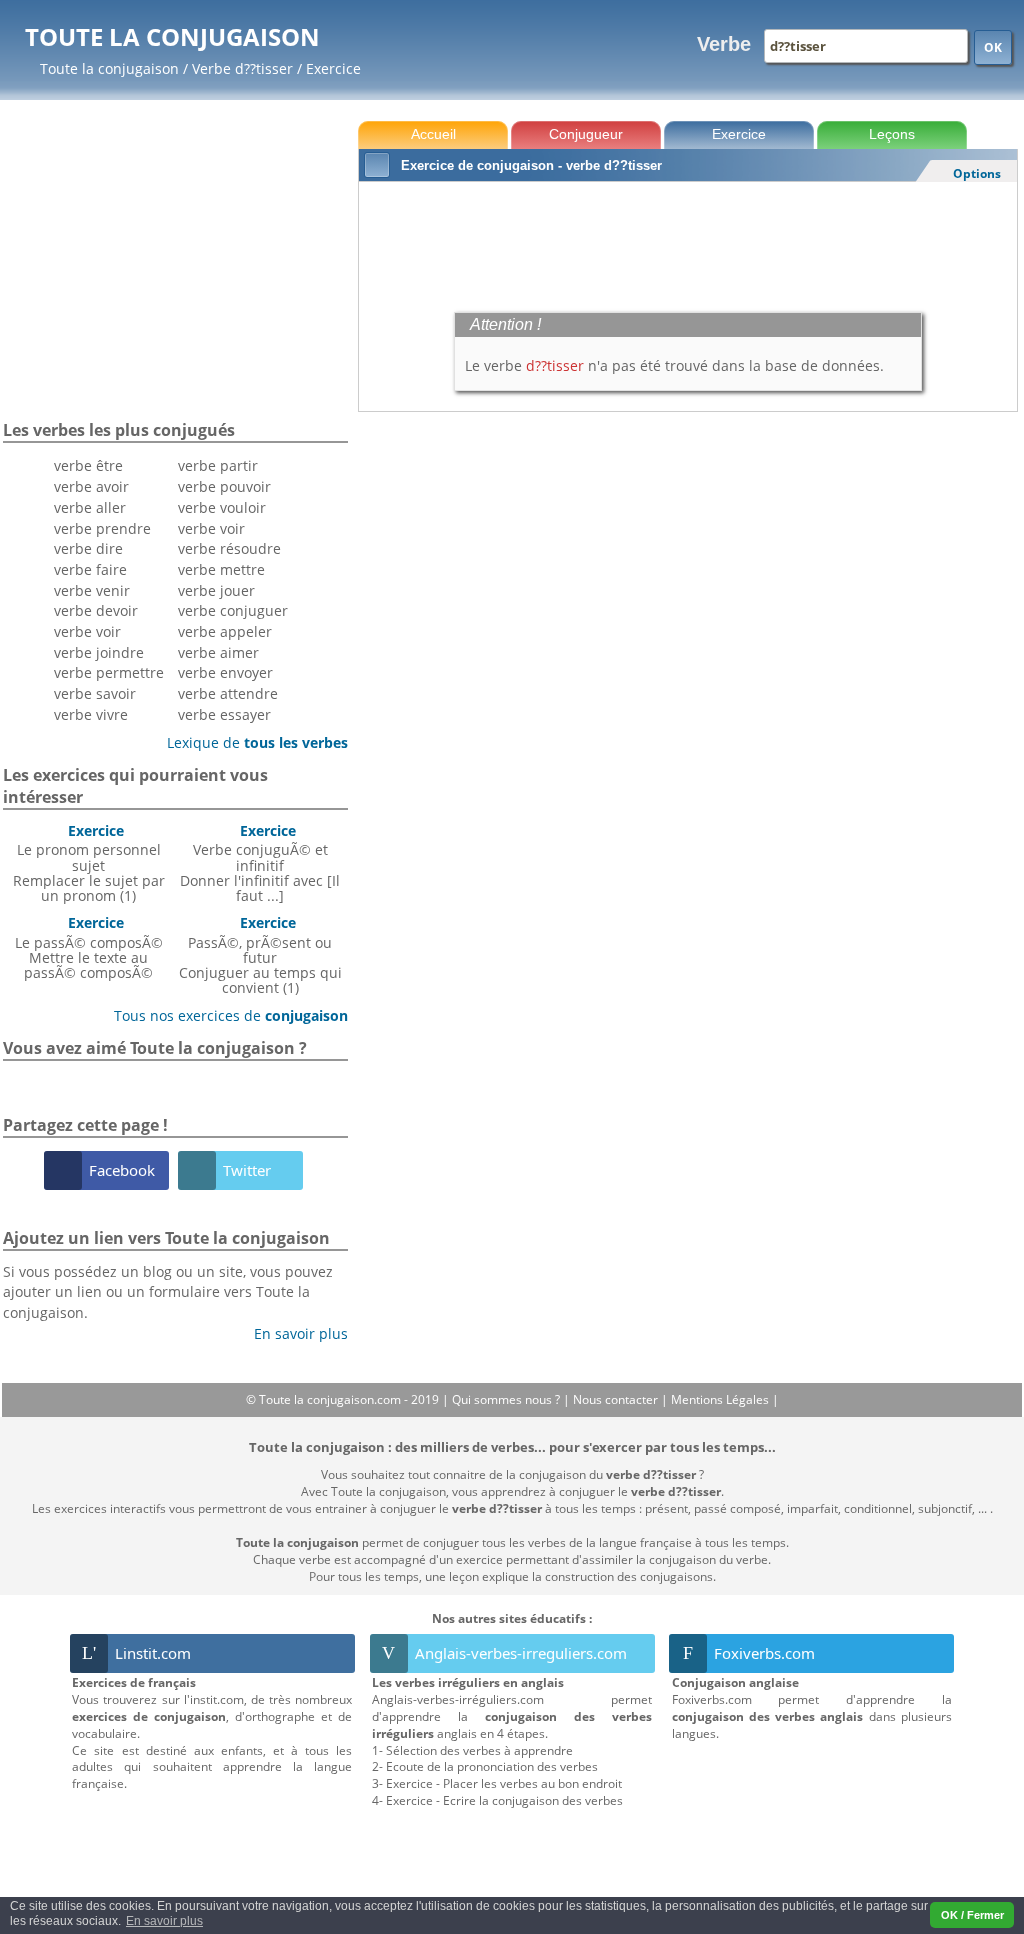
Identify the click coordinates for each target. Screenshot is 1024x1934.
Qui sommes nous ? (507, 1399)
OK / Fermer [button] (972, 1915)
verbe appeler (225, 631)
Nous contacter (617, 1399)
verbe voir (87, 631)
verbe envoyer (225, 672)
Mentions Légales (721, 1399)
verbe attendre (228, 693)
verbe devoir (96, 610)
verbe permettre (109, 672)
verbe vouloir (222, 507)
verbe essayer (224, 714)
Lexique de (250, 742)
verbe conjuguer (233, 610)
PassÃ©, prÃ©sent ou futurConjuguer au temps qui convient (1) (260, 955)
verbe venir (92, 590)
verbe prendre (102, 528)
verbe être (88, 465)
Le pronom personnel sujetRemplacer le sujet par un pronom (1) (89, 863)
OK (993, 47)
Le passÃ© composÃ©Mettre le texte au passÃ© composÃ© (89, 947)
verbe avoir (91, 486)
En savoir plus (293, 1333)
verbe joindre (99, 652)
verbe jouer (216, 590)
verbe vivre (91, 714)
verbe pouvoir (224, 486)
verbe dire (88, 548)
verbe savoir (95, 693)
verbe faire (90, 569)
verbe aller (90, 507)
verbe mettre (221, 569)
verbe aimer (218, 652)
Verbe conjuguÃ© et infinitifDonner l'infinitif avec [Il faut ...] (260, 863)
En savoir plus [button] (164, 1921)
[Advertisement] (688, 242)
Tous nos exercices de (223, 1015)
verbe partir (218, 465)
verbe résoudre (229, 548)
